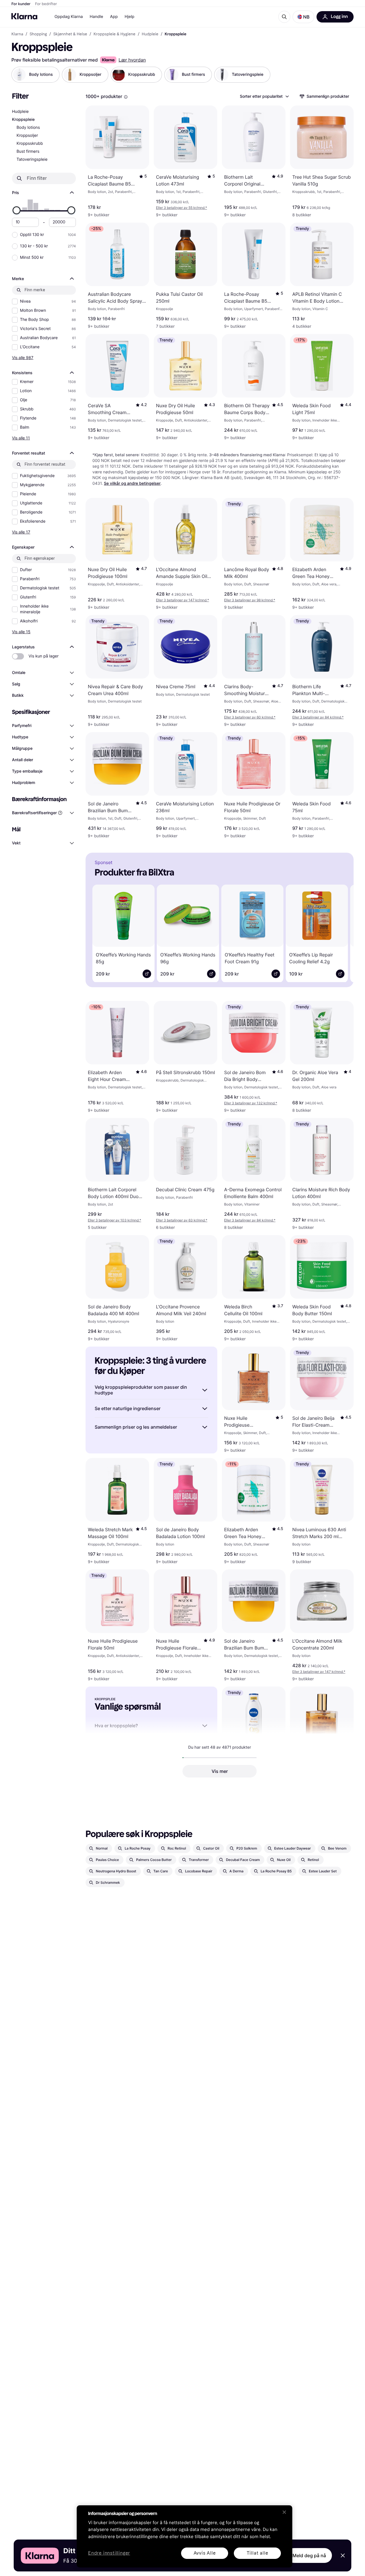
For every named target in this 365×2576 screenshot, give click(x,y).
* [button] (182, 208)
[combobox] (264, 96)
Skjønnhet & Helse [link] (70, 34)
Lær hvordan (132, 60)
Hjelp (129, 17)
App (114, 17)
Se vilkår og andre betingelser (132, 483)
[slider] (17, 210)
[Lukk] (284, 2512)
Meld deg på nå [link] (309, 2555)
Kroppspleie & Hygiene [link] (114, 34)
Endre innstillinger (109, 2553)
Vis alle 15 (21, 632)
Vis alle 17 (21, 532)
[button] (303, 17)
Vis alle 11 (21, 438)
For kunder (21, 4)
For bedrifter (46, 4)
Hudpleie (20, 112)
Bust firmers (28, 151)
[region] (184, 2536)
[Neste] (341, 932)
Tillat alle (257, 2553)
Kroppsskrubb (30, 143)
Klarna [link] (17, 34)
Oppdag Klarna (69, 17)
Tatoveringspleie (32, 159)
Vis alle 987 (23, 358)
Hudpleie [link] (150, 34)
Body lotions (28, 128)
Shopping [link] (38, 34)
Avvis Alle (205, 2553)
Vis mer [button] (220, 1771)
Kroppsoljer (27, 136)
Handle (97, 17)
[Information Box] (126, 97)
